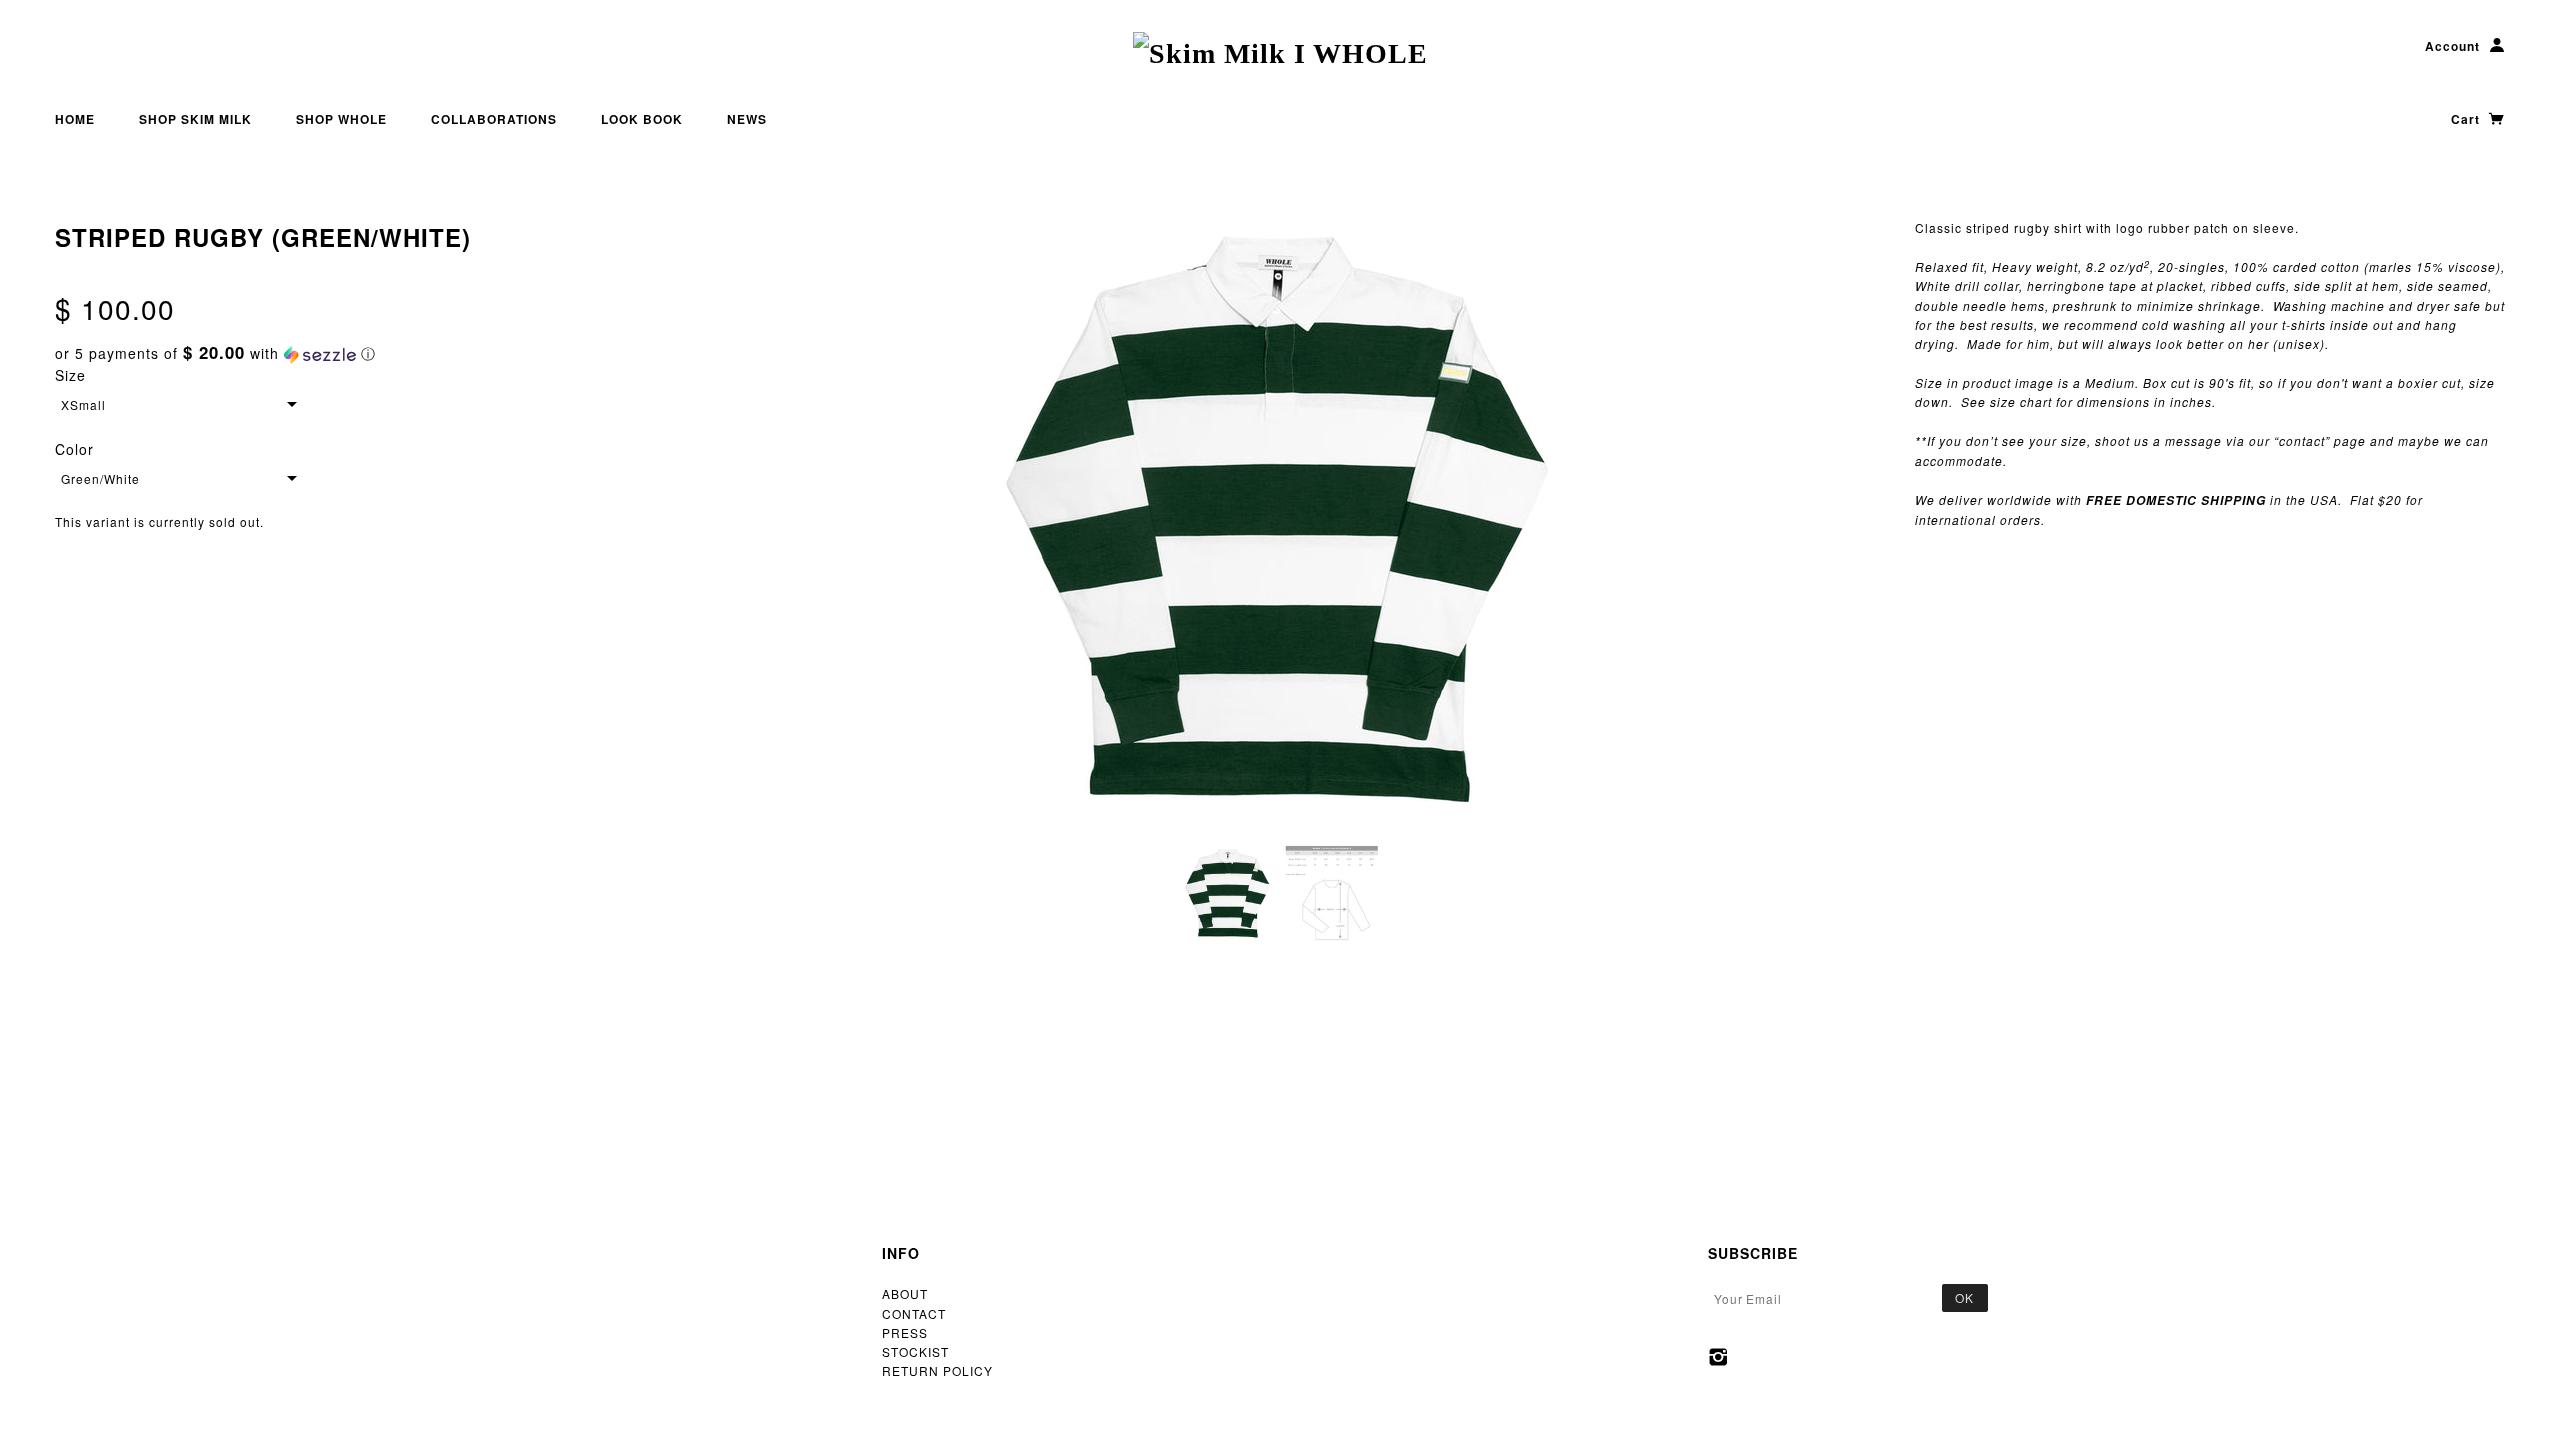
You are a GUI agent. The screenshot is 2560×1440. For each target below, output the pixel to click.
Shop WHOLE (341, 119)
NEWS (747, 119)
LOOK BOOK (642, 119)
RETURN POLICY (937, 1370)
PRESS (905, 1332)
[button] (350, 353)
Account (2452, 46)
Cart (2467, 119)
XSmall (83, 404)
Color (74, 449)
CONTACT (914, 1313)
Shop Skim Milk (195, 119)
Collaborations (494, 119)
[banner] (1280, 53)
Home (75, 119)
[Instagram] (1718, 1357)
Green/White (100, 478)
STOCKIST (915, 1351)
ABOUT (905, 1293)
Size (70, 375)
